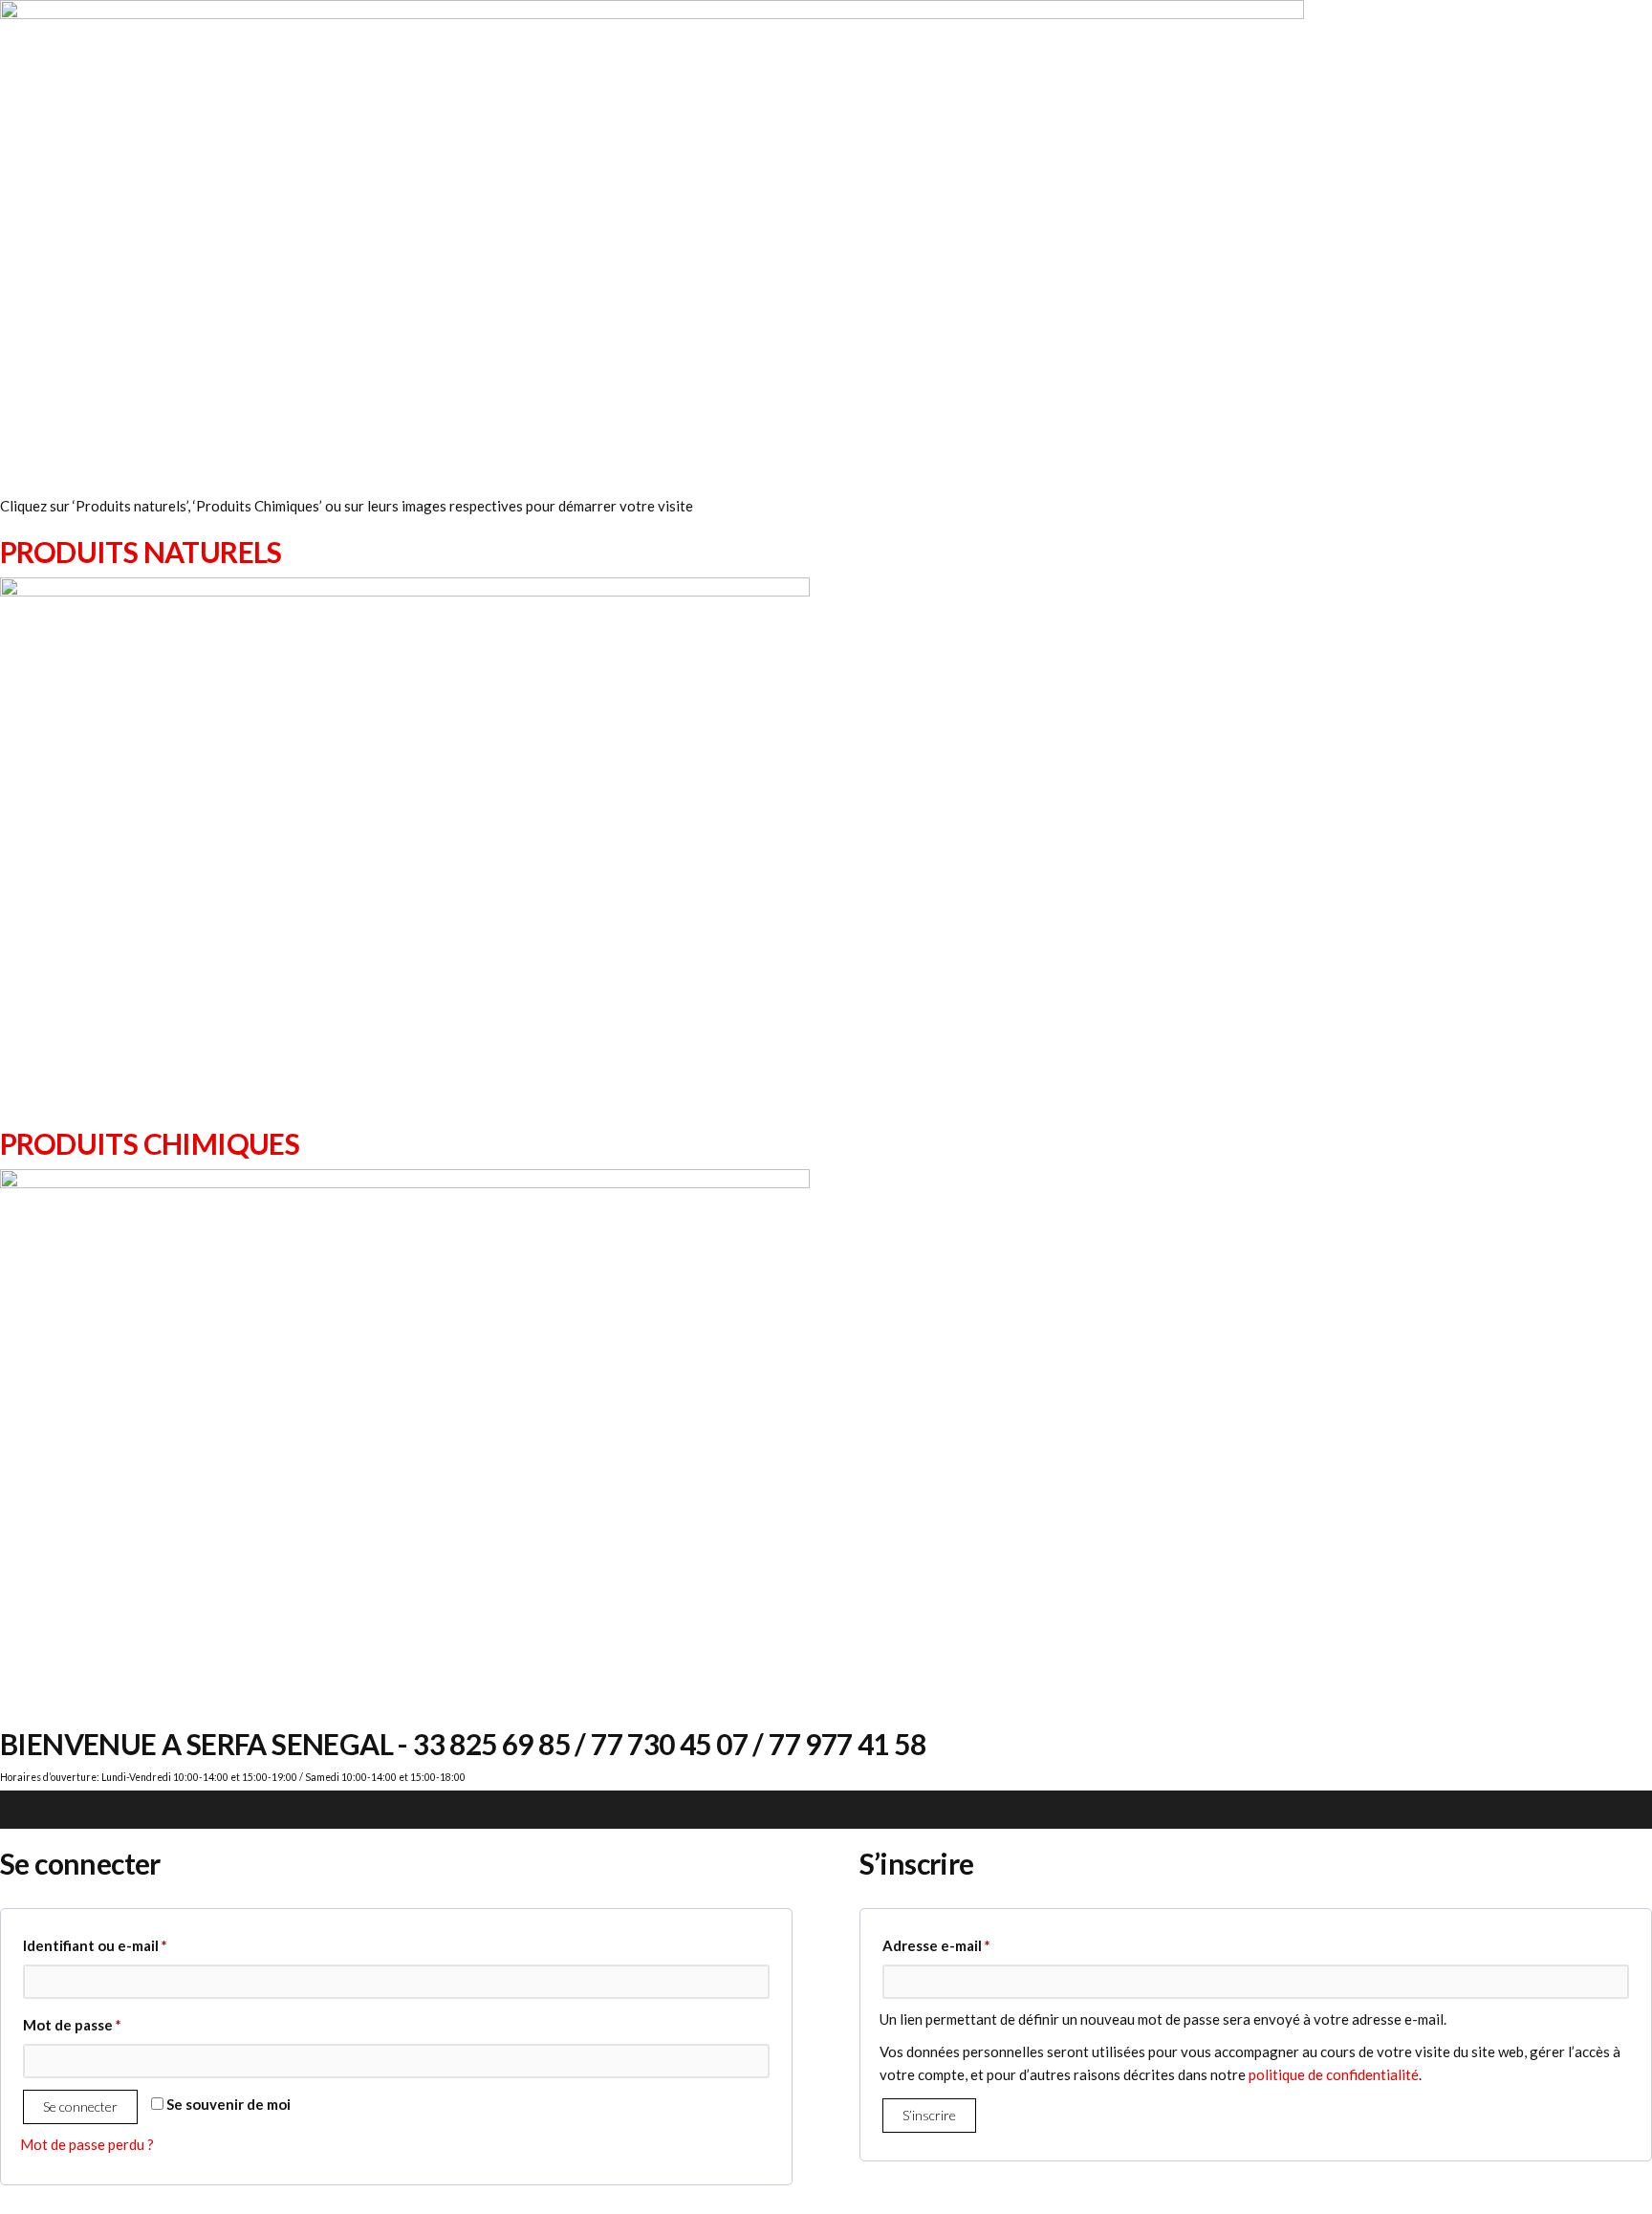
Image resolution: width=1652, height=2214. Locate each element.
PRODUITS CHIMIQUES (150, 1143)
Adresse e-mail (975, 1945)
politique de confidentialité (1334, 2074)
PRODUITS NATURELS (141, 552)
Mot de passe (110, 2024)
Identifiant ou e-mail (133, 1945)
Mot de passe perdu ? (87, 2144)
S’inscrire (929, 2115)
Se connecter (80, 2106)
